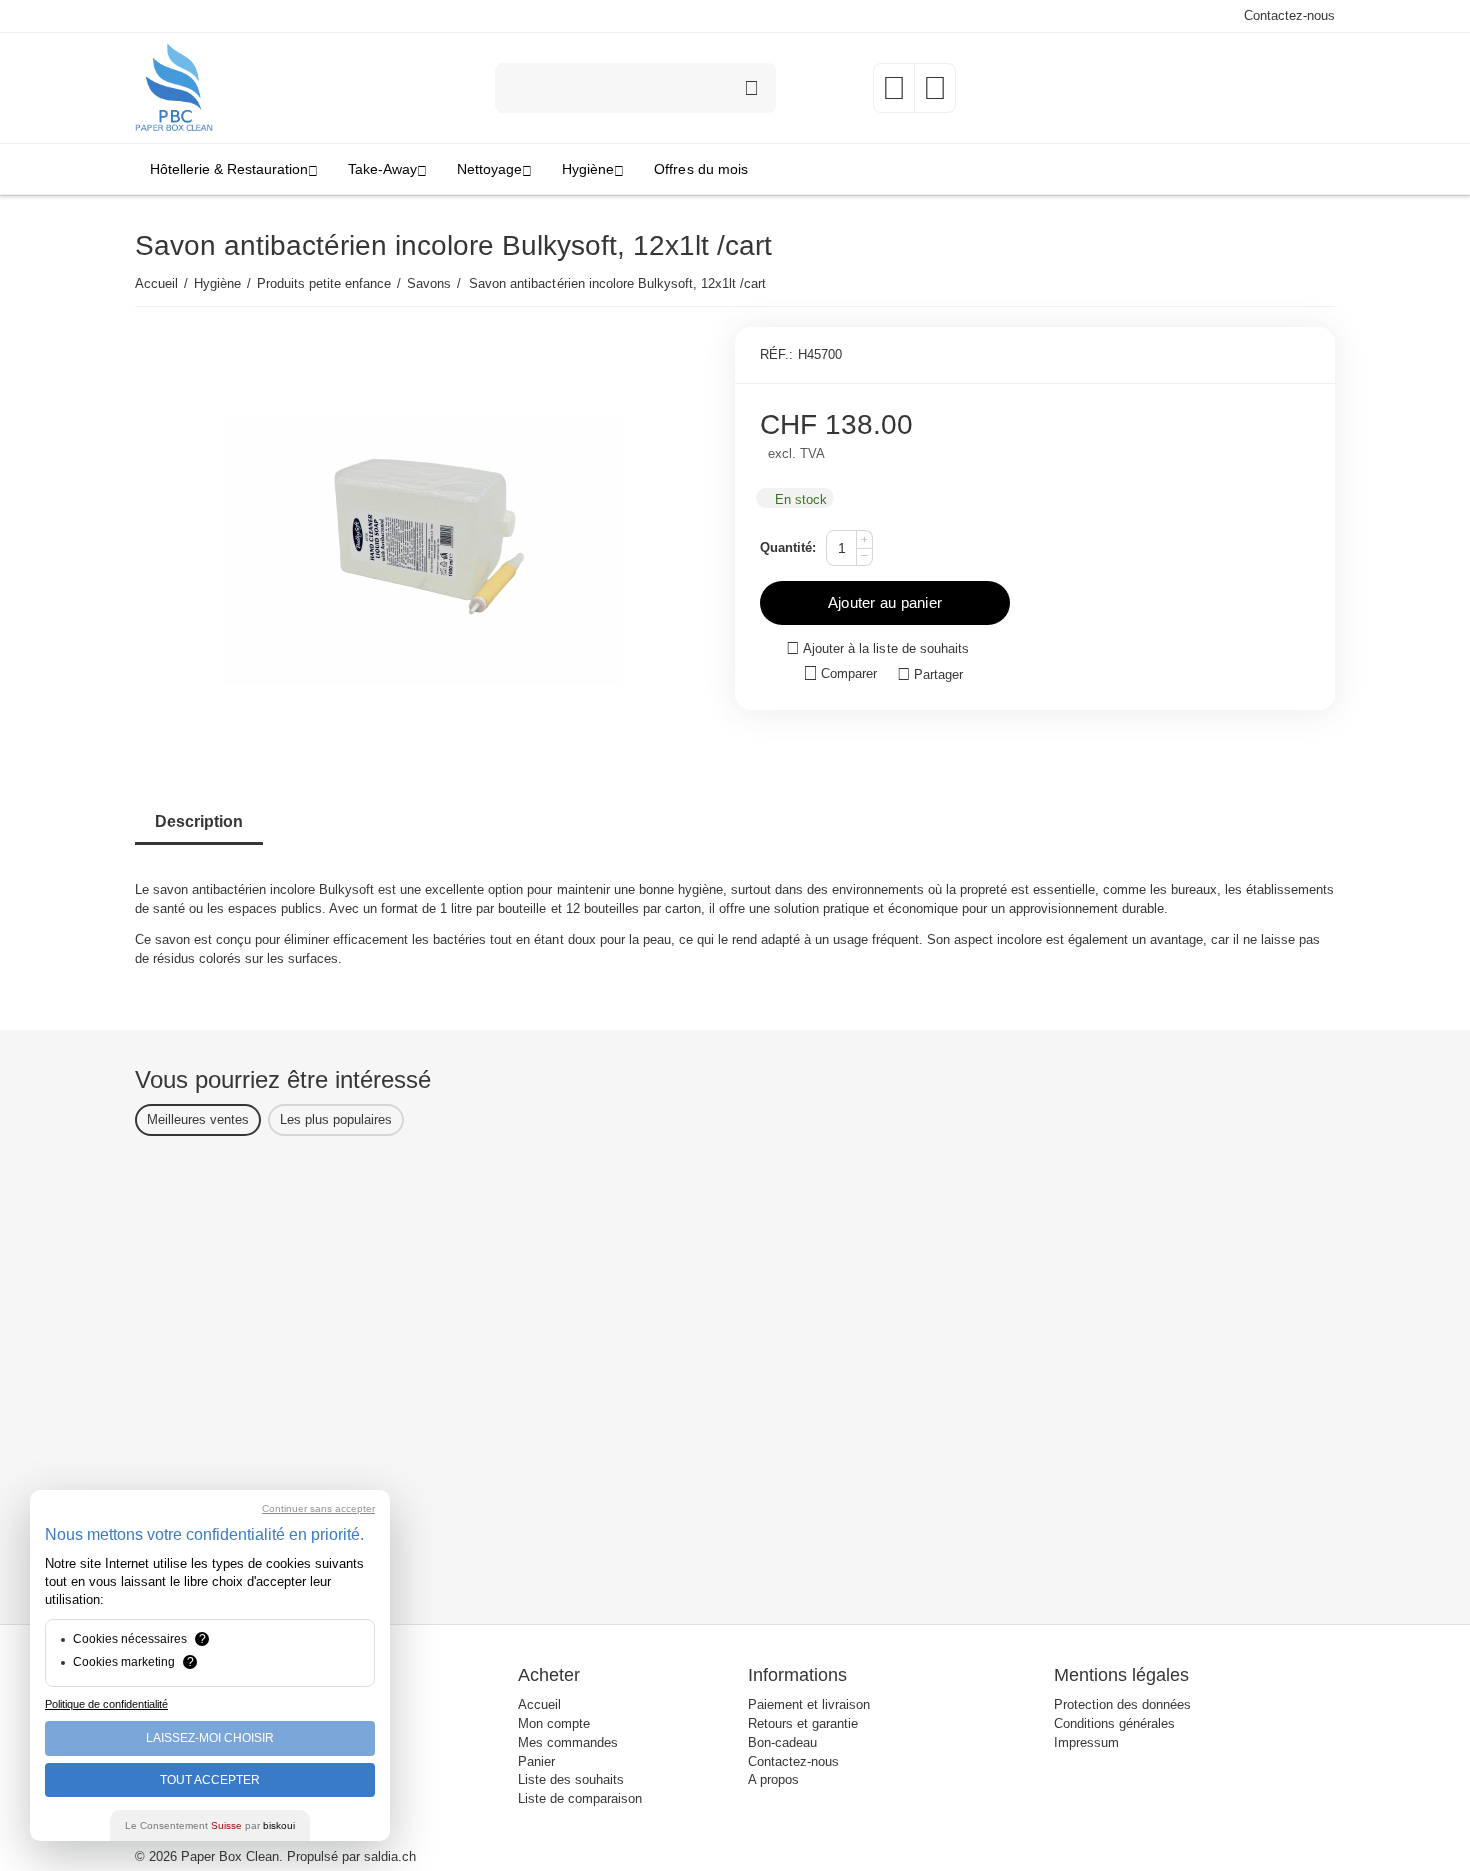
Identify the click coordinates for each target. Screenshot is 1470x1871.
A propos (773, 1779)
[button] (930, 675)
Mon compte (554, 1723)
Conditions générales (1114, 1723)
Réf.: (776, 354)
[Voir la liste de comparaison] (935, 94)
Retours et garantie (803, 1723)
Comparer (849, 673)
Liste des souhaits (571, 1779)
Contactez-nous (1289, 15)
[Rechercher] (751, 88)
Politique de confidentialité (106, 1704)
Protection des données (1122, 1704)
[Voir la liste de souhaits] (894, 94)
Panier (536, 1761)
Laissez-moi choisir (210, 1738)
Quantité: (788, 547)
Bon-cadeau (782, 1742)
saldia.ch (390, 1856)
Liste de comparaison (580, 1798)
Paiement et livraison (809, 1704)
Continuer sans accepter (318, 1508)
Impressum (1086, 1742)
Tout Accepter (210, 1780)
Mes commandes (568, 1742)
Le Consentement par (210, 1825)
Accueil (539, 1704)
